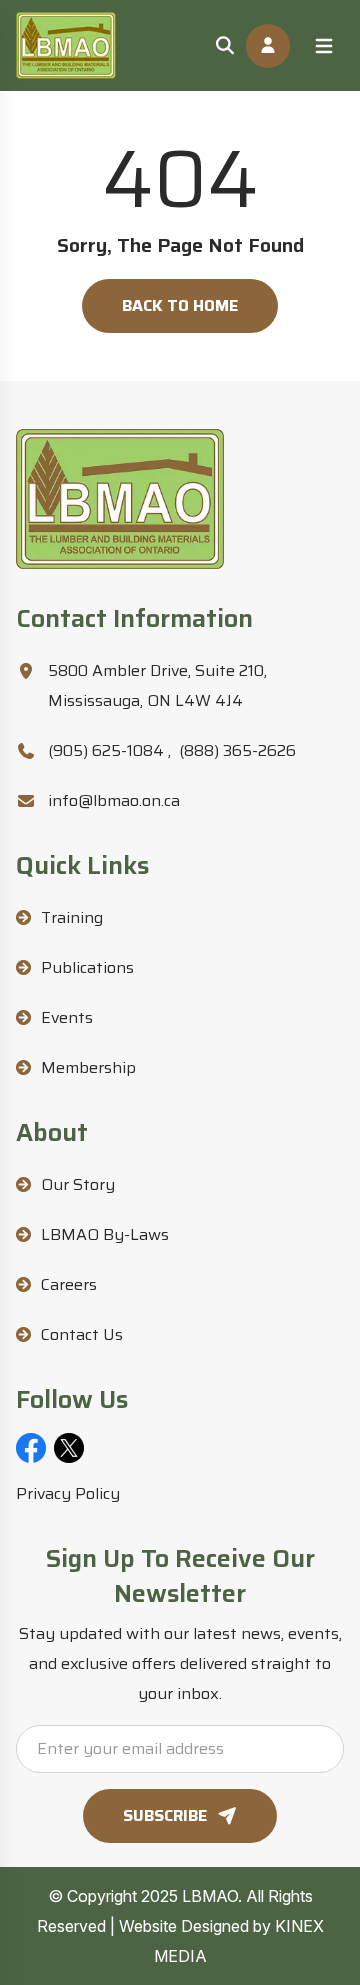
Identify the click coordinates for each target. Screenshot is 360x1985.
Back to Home (180, 305)
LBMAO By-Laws (105, 1234)
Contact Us (82, 1334)
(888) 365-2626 (237, 750)
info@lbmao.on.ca (114, 800)
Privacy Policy (68, 1493)
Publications (87, 967)
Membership (88, 1067)
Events (67, 1017)
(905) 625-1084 (109, 750)
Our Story (78, 1184)
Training (72, 917)
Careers (69, 1284)
